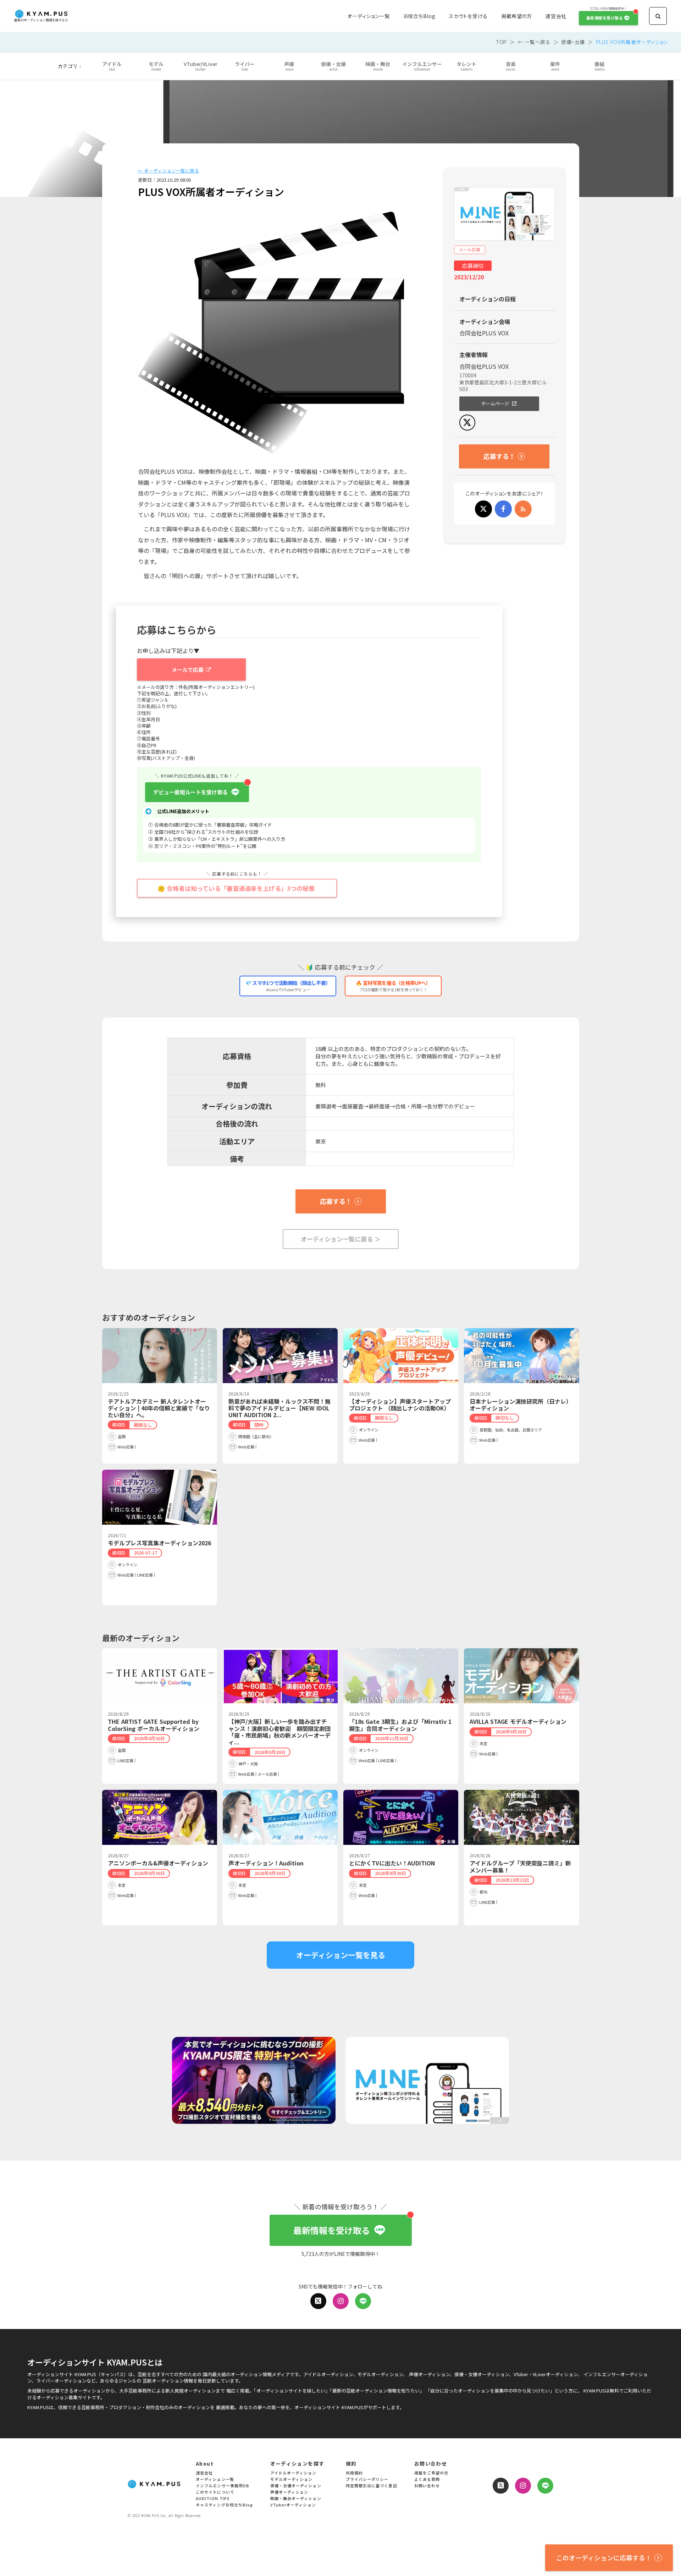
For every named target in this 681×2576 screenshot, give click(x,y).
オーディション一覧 (368, 16)
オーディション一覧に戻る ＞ (341, 1239)
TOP (501, 42)
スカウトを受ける (468, 16)
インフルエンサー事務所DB (223, 2486)
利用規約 (354, 2473)
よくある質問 (427, 2480)
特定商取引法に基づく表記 (372, 2486)
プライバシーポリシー (367, 2480)
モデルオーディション (292, 2480)
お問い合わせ (427, 2486)
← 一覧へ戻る (534, 42)
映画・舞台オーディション (296, 2499)
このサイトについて (215, 2492)
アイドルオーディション (294, 2473)
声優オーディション (289, 2492)
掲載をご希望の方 (431, 2473)
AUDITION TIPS (213, 2499)
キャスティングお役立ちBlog (225, 2505)
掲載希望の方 (517, 16)
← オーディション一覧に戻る (168, 171)
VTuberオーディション (293, 2505)
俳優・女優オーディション (296, 2486)
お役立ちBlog (419, 16)
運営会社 (556, 16)
